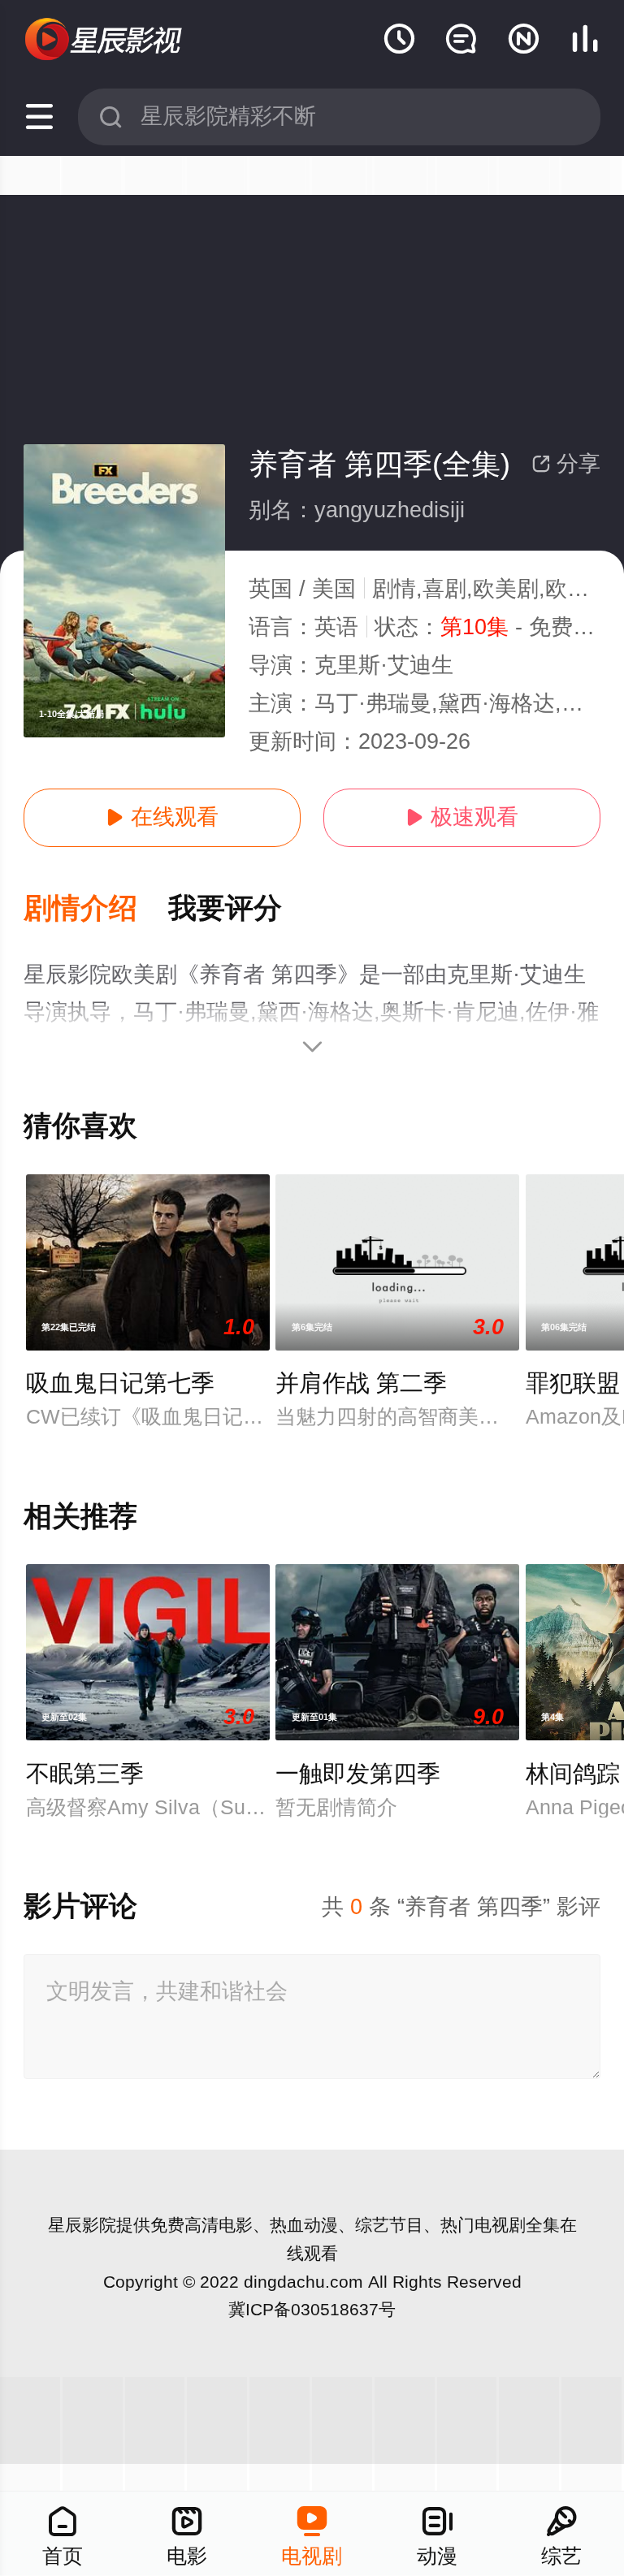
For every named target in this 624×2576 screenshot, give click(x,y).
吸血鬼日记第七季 (120, 1383)
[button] (96, 909)
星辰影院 (82, 2225)
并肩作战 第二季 (361, 1383)
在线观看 (162, 817)
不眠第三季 (85, 1774)
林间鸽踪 (573, 1774)
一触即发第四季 (358, 1774)
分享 (566, 464)
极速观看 (462, 817)
